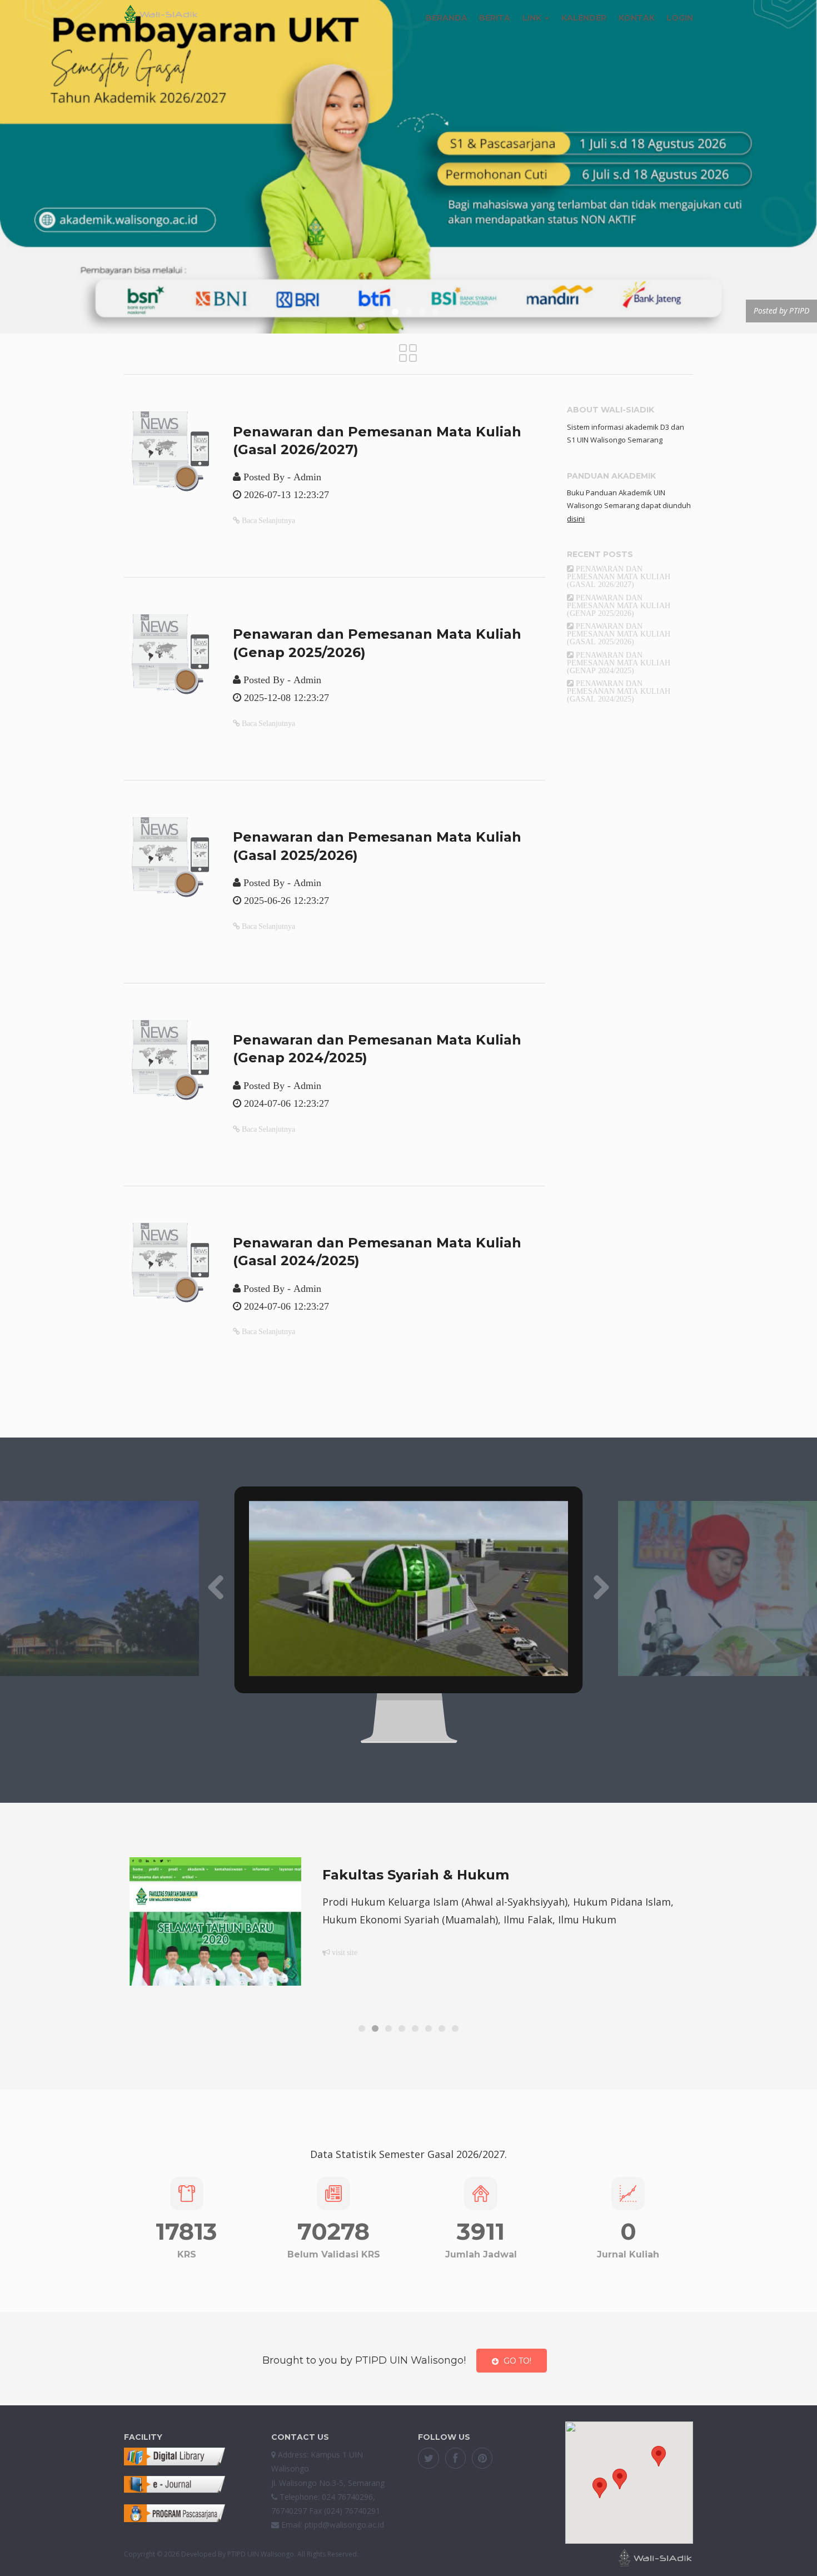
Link (532, 18)
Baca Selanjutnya (268, 520)
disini (576, 519)
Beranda (447, 18)
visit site (344, 1970)
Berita (495, 18)
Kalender (584, 18)
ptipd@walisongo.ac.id (344, 2525)
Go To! (517, 2361)
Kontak (637, 18)
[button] (659, 2456)
